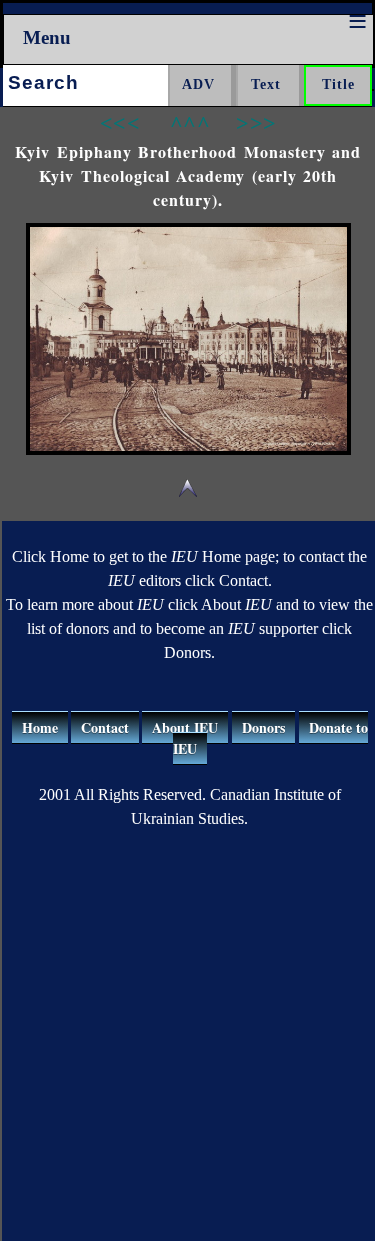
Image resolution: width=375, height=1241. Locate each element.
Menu (47, 37)
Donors (263, 727)
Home (40, 727)
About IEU (185, 727)
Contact (105, 727)
